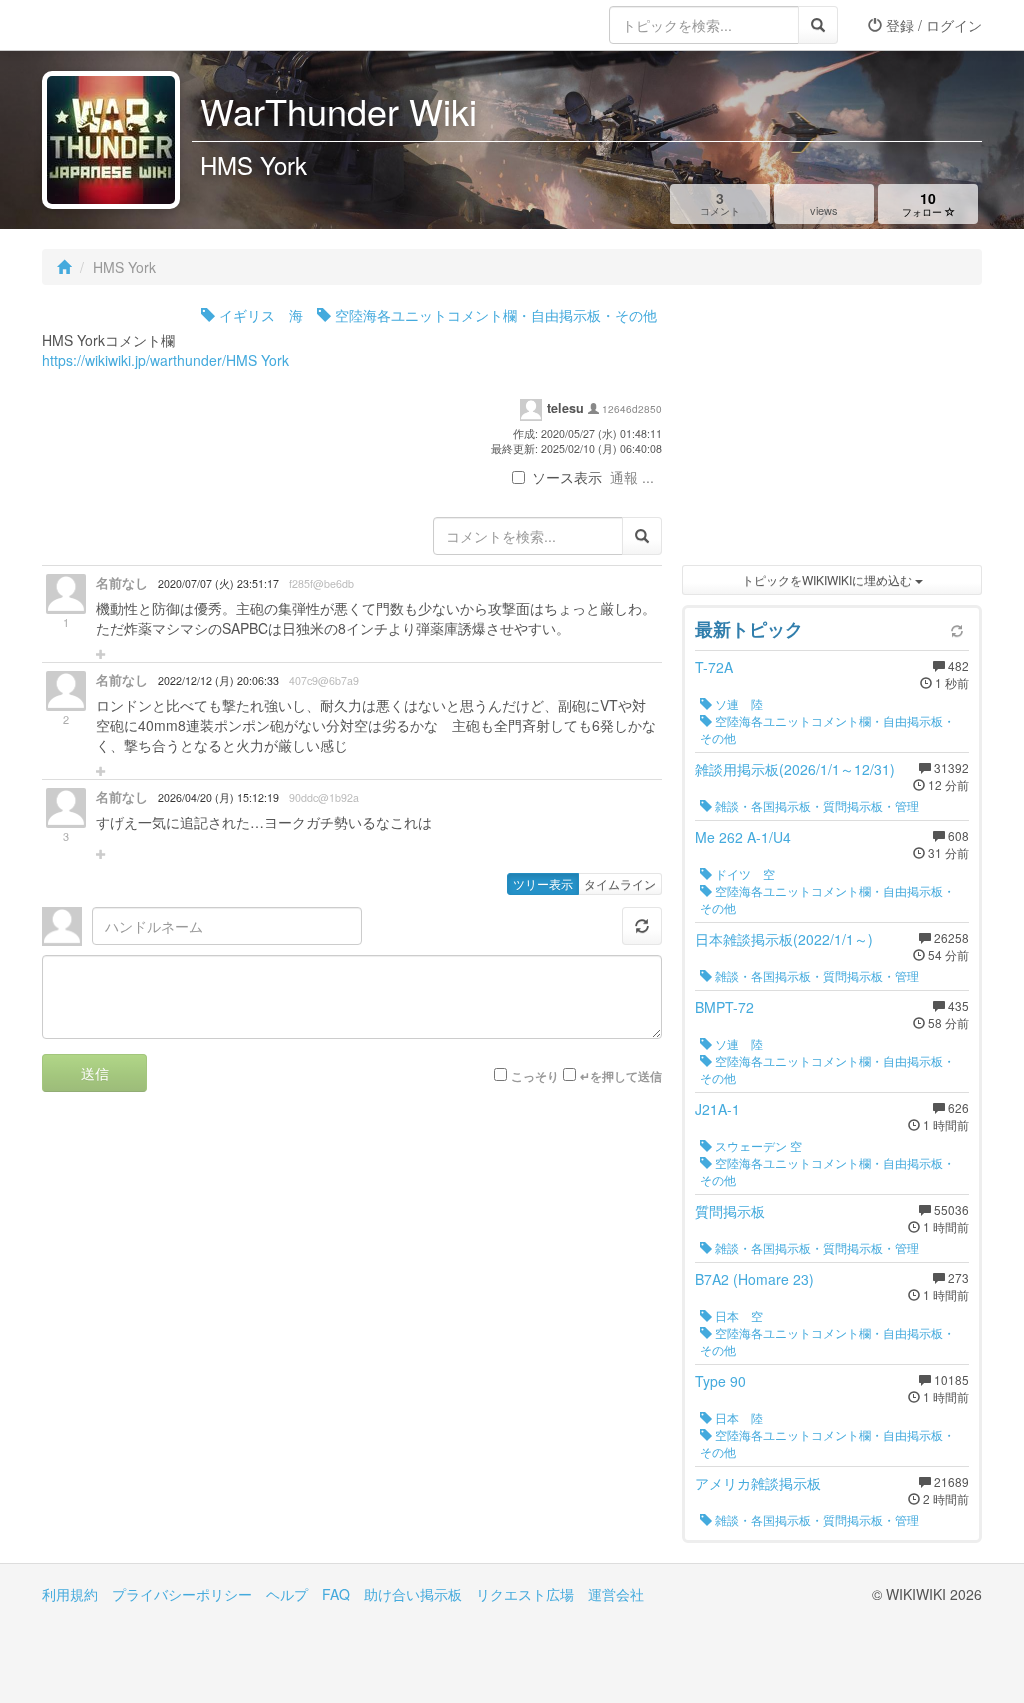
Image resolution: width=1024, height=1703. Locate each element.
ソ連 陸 (737, 703)
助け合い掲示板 (413, 1594)
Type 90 (720, 1381)
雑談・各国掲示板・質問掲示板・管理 (815, 805)
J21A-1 (717, 1109)
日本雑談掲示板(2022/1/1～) (784, 939)
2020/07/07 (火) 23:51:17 (218, 583)
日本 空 (737, 1315)
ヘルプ (287, 1594)
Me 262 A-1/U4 (743, 837)
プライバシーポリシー (182, 1594)
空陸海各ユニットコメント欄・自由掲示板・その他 (494, 315)
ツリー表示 (543, 883)
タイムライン (620, 883)
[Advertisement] (832, 430)
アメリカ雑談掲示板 (758, 1483)
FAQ (336, 1594)
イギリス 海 (259, 315)
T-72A (714, 667)
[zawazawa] (122, 25)
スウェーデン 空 (757, 1145)
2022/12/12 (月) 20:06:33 (218, 680)
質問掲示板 (730, 1211)
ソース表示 (567, 477)
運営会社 (616, 1594)
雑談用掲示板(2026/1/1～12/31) (795, 769)
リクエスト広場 (525, 1594)
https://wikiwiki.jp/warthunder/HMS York (165, 360)
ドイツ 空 (743, 873)
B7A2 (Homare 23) (754, 1279)
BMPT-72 (724, 1007)
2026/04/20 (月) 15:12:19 (218, 797)
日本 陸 (737, 1417)
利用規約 (70, 1594)
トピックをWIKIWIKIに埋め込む (828, 579)
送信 (95, 1073)
